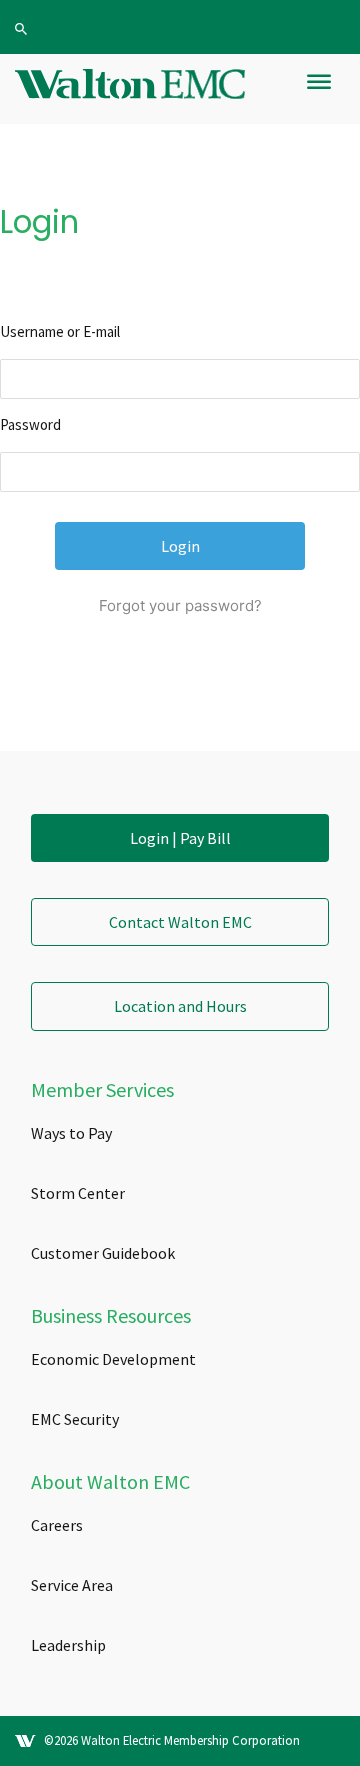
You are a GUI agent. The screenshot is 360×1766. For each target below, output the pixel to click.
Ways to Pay (71, 1133)
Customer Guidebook (103, 1253)
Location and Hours (180, 1006)
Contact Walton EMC (180, 922)
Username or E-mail (60, 331)
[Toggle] (319, 89)
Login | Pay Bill (180, 838)
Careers (57, 1525)
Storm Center (78, 1193)
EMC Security (75, 1419)
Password (30, 424)
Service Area (72, 1585)
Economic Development (113, 1359)
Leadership (68, 1645)
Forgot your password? (180, 605)
